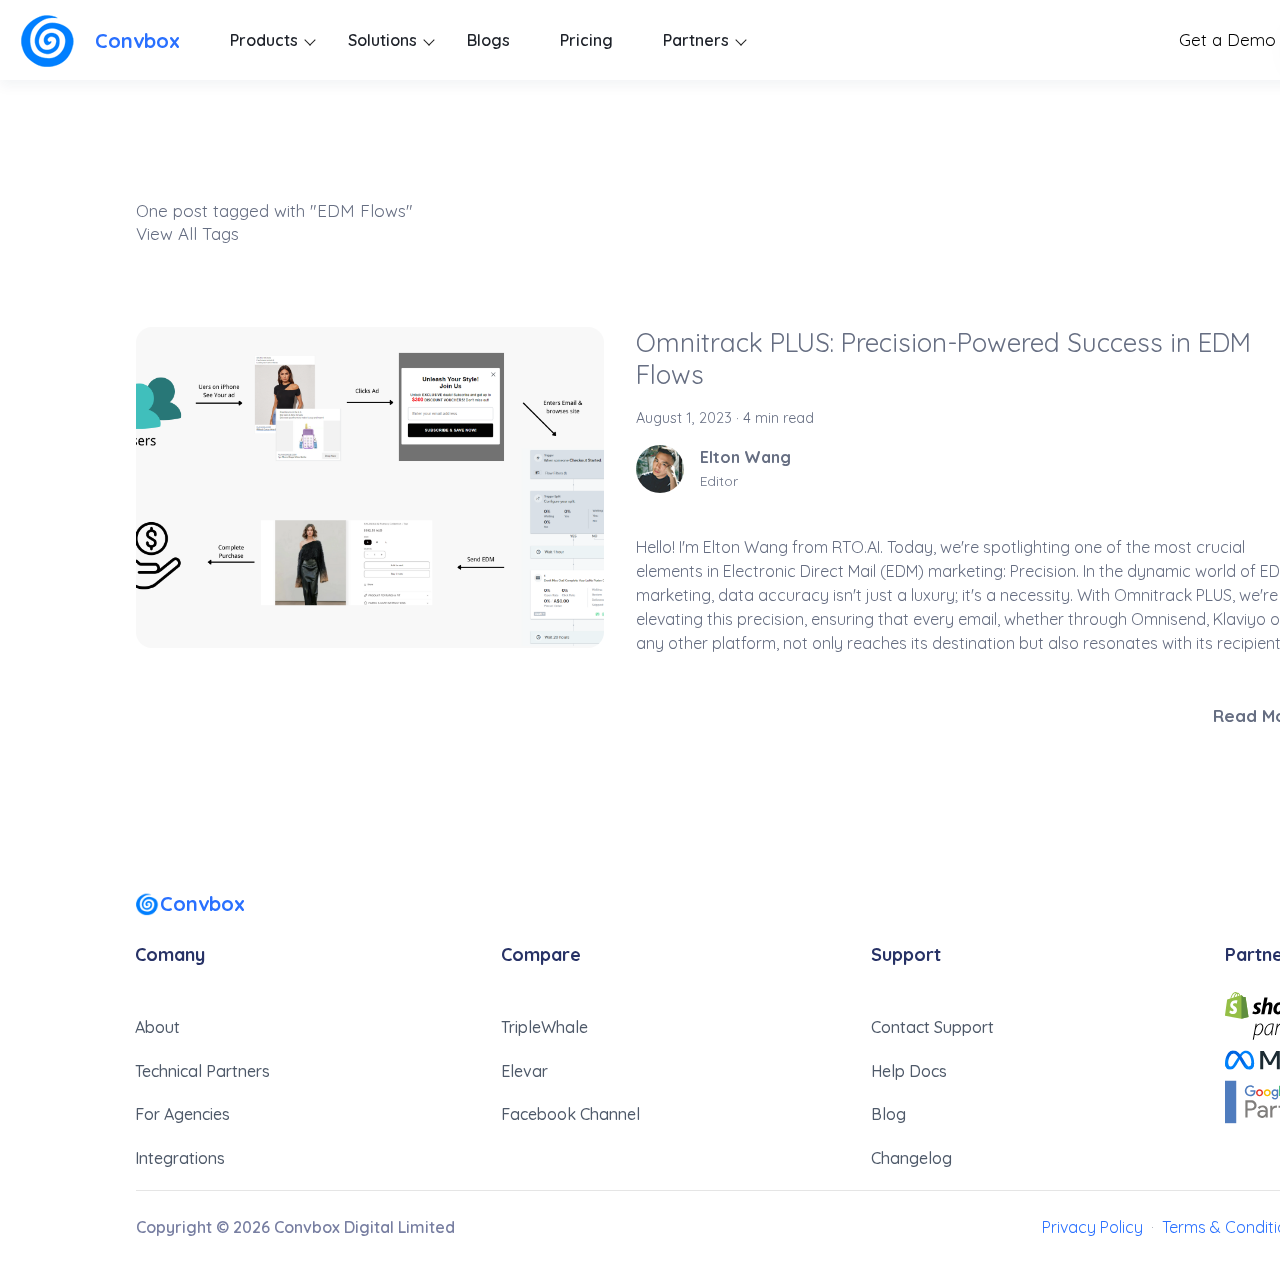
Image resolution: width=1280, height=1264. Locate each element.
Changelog (911, 1158)
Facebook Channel (570, 1114)
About (157, 1027)
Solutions (382, 40)
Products (264, 40)
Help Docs (909, 1071)
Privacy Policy (1092, 1227)
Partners (696, 40)
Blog (888, 1114)
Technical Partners (202, 1071)
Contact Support (932, 1027)
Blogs (488, 40)
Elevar (524, 1071)
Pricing (586, 40)
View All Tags (187, 233)
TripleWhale (544, 1027)
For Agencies (182, 1114)
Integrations (180, 1158)
